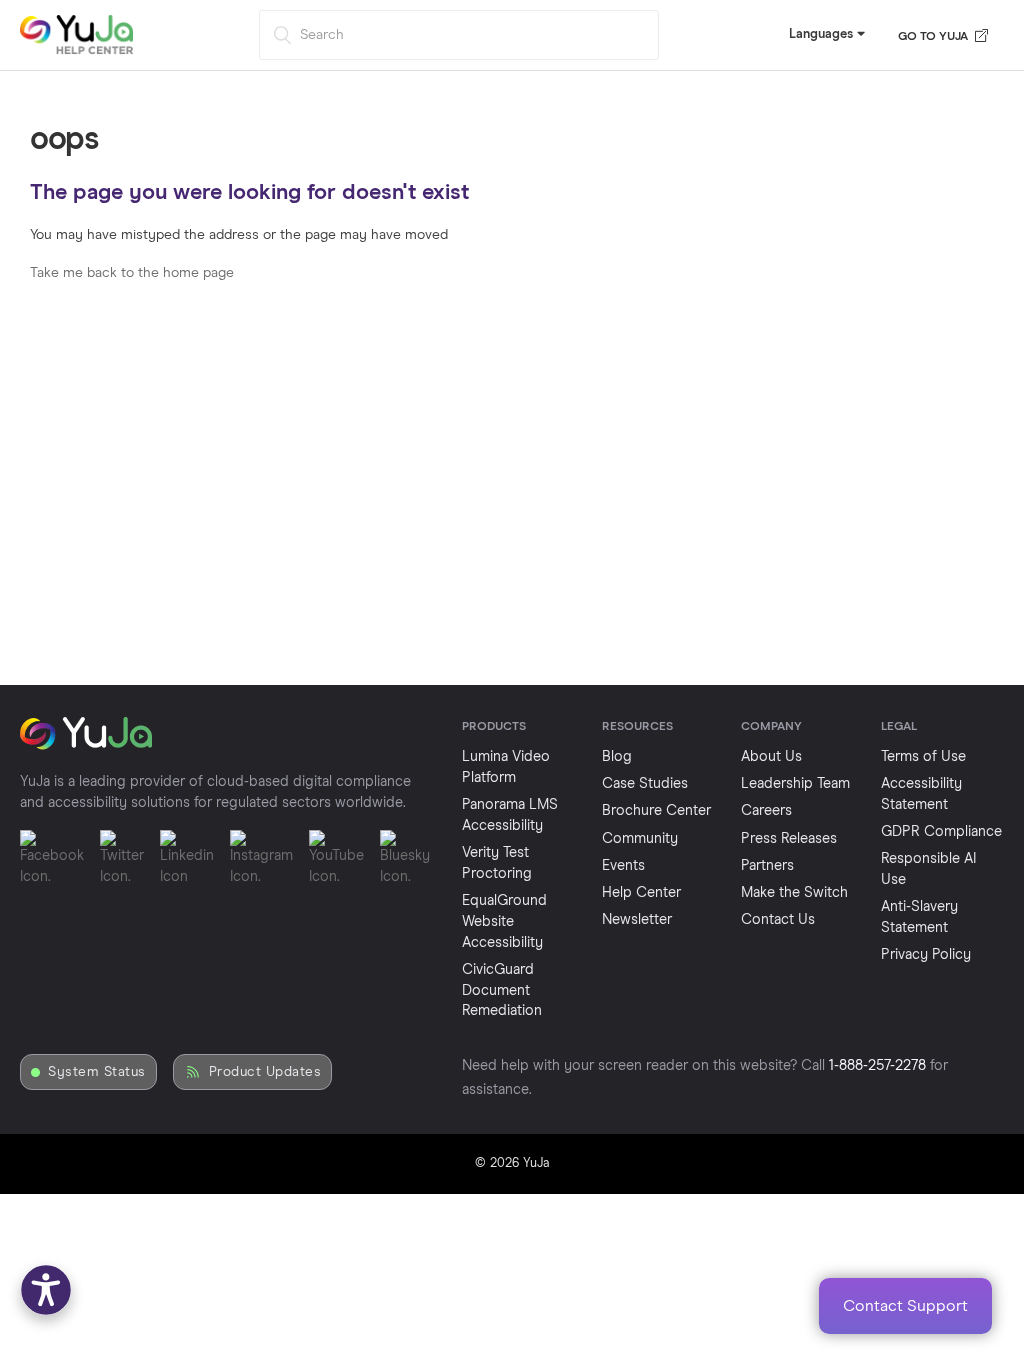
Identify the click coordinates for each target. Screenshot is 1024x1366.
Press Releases (789, 839)
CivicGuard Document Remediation (502, 991)
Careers (766, 811)
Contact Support (905, 1306)
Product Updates (265, 1072)
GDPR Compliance (941, 832)
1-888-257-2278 (877, 1066)
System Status (97, 1072)
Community (640, 839)
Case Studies (645, 784)
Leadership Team (795, 784)
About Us (771, 757)
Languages (823, 34)
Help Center (641, 893)
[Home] (76, 51)
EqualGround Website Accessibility (504, 922)
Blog (617, 757)
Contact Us (778, 920)
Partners (767, 866)
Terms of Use (923, 757)
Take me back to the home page (132, 273)
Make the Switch (794, 893)
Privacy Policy (926, 955)
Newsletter (637, 920)
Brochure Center (656, 811)
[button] (46, 1290)
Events (623, 866)
